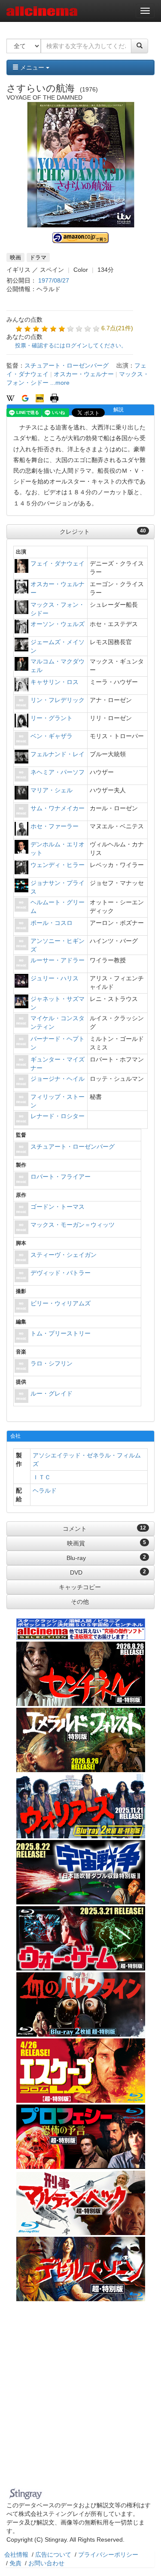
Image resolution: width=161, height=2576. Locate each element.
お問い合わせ (46, 2563)
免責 (15, 2563)
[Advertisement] (80, 2400)
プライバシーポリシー (108, 2555)
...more (60, 383)
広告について (53, 2555)
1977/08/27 (54, 280)
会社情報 (16, 2555)
